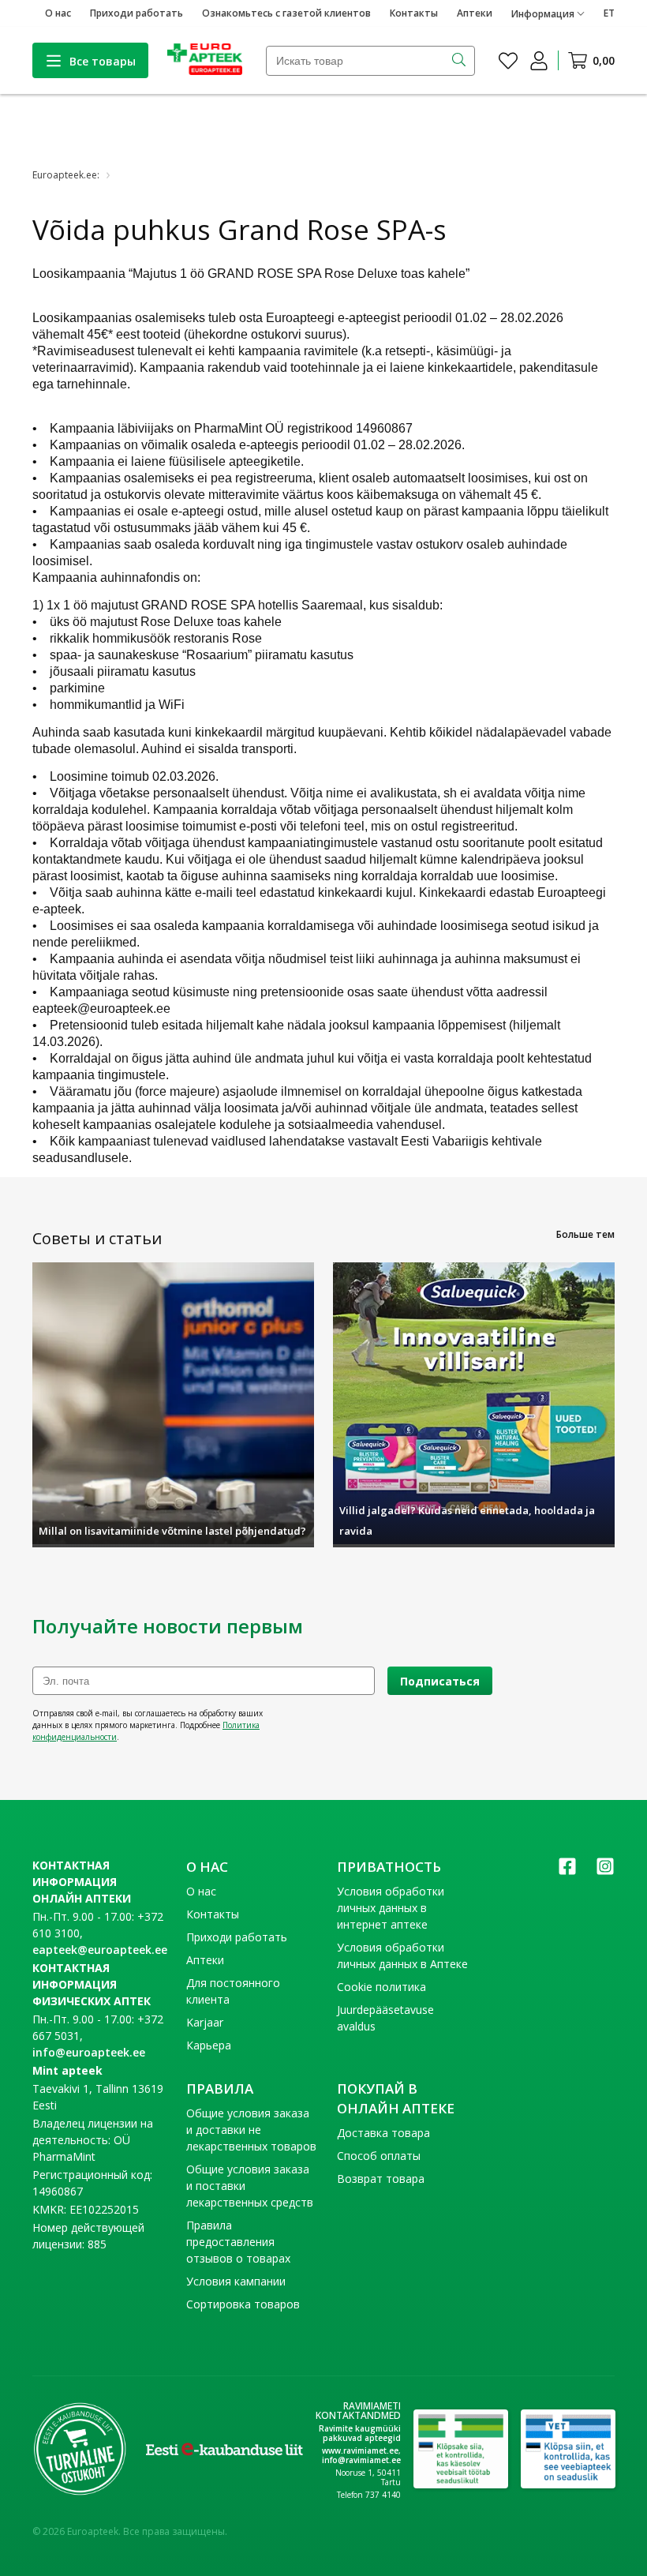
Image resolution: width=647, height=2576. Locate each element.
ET (609, 13)
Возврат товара (381, 2179)
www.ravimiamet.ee (360, 2450)
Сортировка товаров (243, 2304)
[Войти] (539, 61)
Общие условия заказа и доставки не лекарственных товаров (251, 2130)
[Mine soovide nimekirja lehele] (508, 61)
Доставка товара (383, 2133)
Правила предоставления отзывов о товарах (238, 2242)
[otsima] (460, 61)
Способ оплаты (379, 2156)
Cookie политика (381, 1987)
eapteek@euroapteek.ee (100, 1950)
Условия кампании (236, 2281)
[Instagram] (605, 1871)
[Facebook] (567, 1871)
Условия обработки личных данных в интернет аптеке (391, 1908)
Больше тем (585, 1234)
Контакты (414, 13)
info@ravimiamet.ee (361, 2460)
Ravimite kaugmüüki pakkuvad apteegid (360, 2433)
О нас (58, 13)
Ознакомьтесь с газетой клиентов (286, 13)
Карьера (209, 2045)
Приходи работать (137, 13)
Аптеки (475, 13)
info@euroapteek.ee (89, 2052)
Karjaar (205, 2022)
